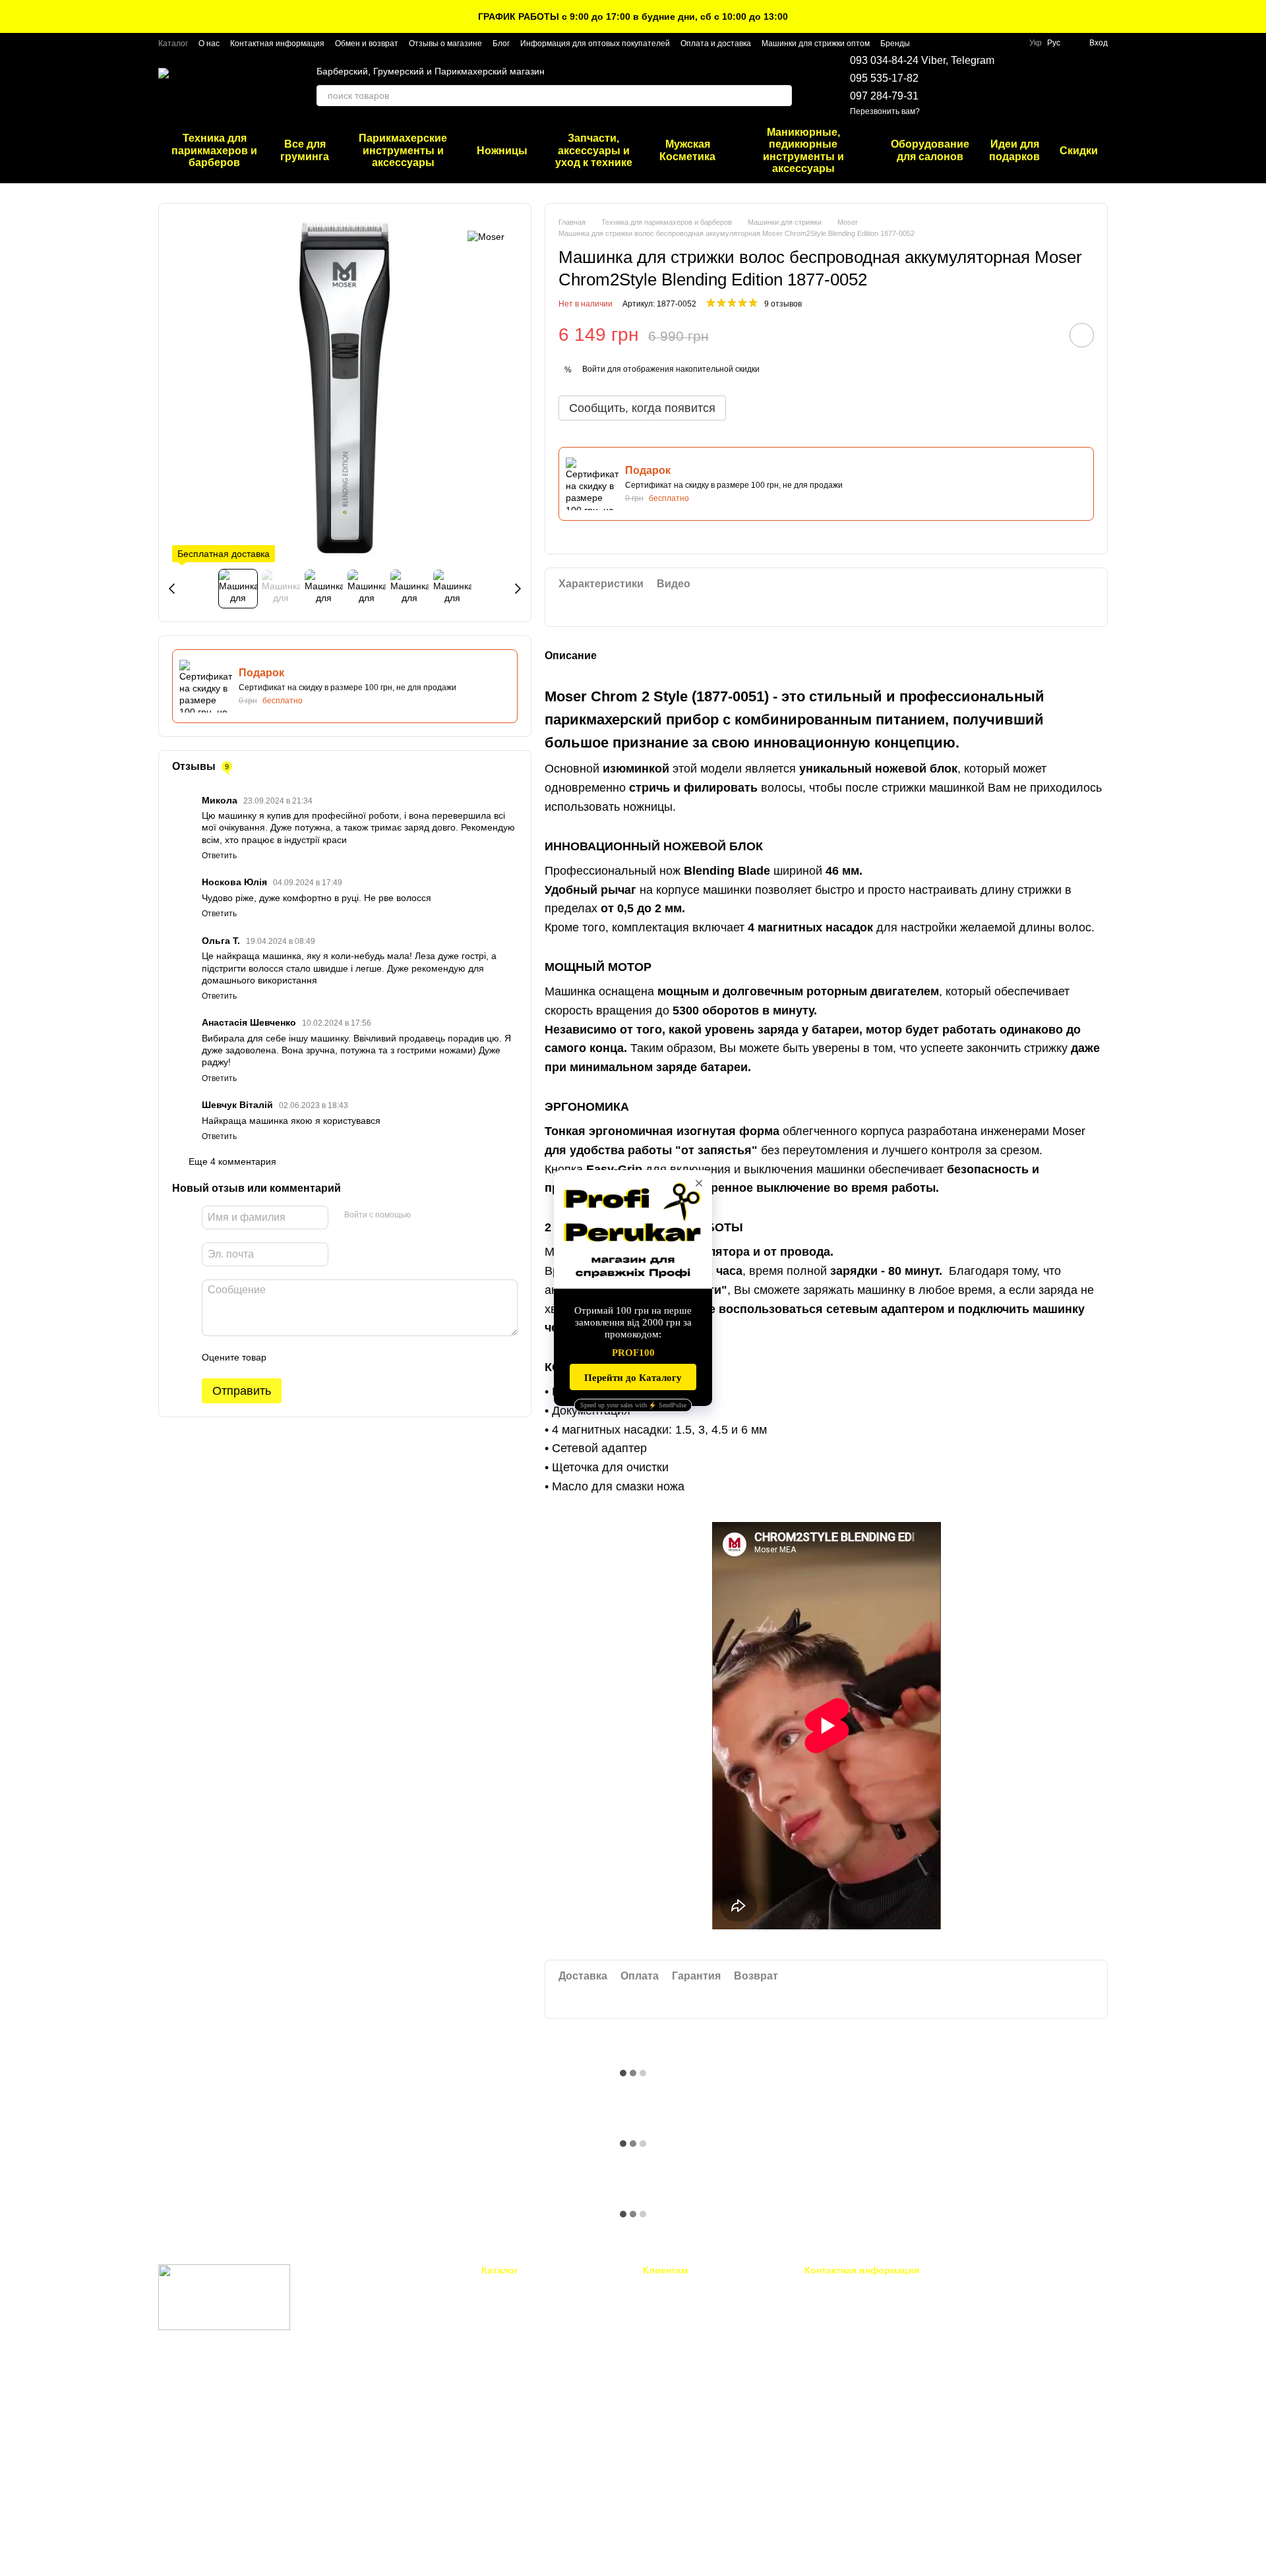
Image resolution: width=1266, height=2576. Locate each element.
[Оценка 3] (330, 1357)
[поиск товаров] (781, 96)
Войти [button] (594, 369)
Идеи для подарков (1014, 150)
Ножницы (502, 151)
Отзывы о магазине (445, 44)
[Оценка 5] (373, 1357)
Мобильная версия (207, 2382)
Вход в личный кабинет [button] (690, 2288)
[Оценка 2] (309, 1357)
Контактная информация (277, 44)
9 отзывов (783, 304)
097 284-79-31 (884, 96)
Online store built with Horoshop (209, 2549)
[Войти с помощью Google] (446, 1215)
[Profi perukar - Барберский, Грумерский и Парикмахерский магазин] (224, 2297)
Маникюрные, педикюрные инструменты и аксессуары (803, 150)
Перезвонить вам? (885, 111)
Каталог (173, 44)
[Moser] (486, 236)
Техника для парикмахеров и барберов (214, 150)
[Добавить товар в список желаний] (1082, 335)
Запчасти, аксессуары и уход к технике (594, 150)
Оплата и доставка (716, 44)
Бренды (895, 44)
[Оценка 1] (288, 1357)
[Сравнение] (1063, 86)
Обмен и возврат (367, 44)
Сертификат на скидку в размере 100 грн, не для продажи (347, 688)
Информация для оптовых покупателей (595, 44)
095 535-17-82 (884, 78)
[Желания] (1029, 86)
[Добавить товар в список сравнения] (1044, 335)
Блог (501, 44)
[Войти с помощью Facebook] (425, 1215)
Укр (1036, 43)
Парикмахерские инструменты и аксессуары (403, 150)
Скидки (1079, 151)
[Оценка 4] (351, 1357)
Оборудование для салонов (930, 150)
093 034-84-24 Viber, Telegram (922, 60)
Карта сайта (667, 2479)
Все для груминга (305, 150)
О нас (209, 44)
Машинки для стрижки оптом (816, 44)
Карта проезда (991, 2379)
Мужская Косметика (687, 150)
